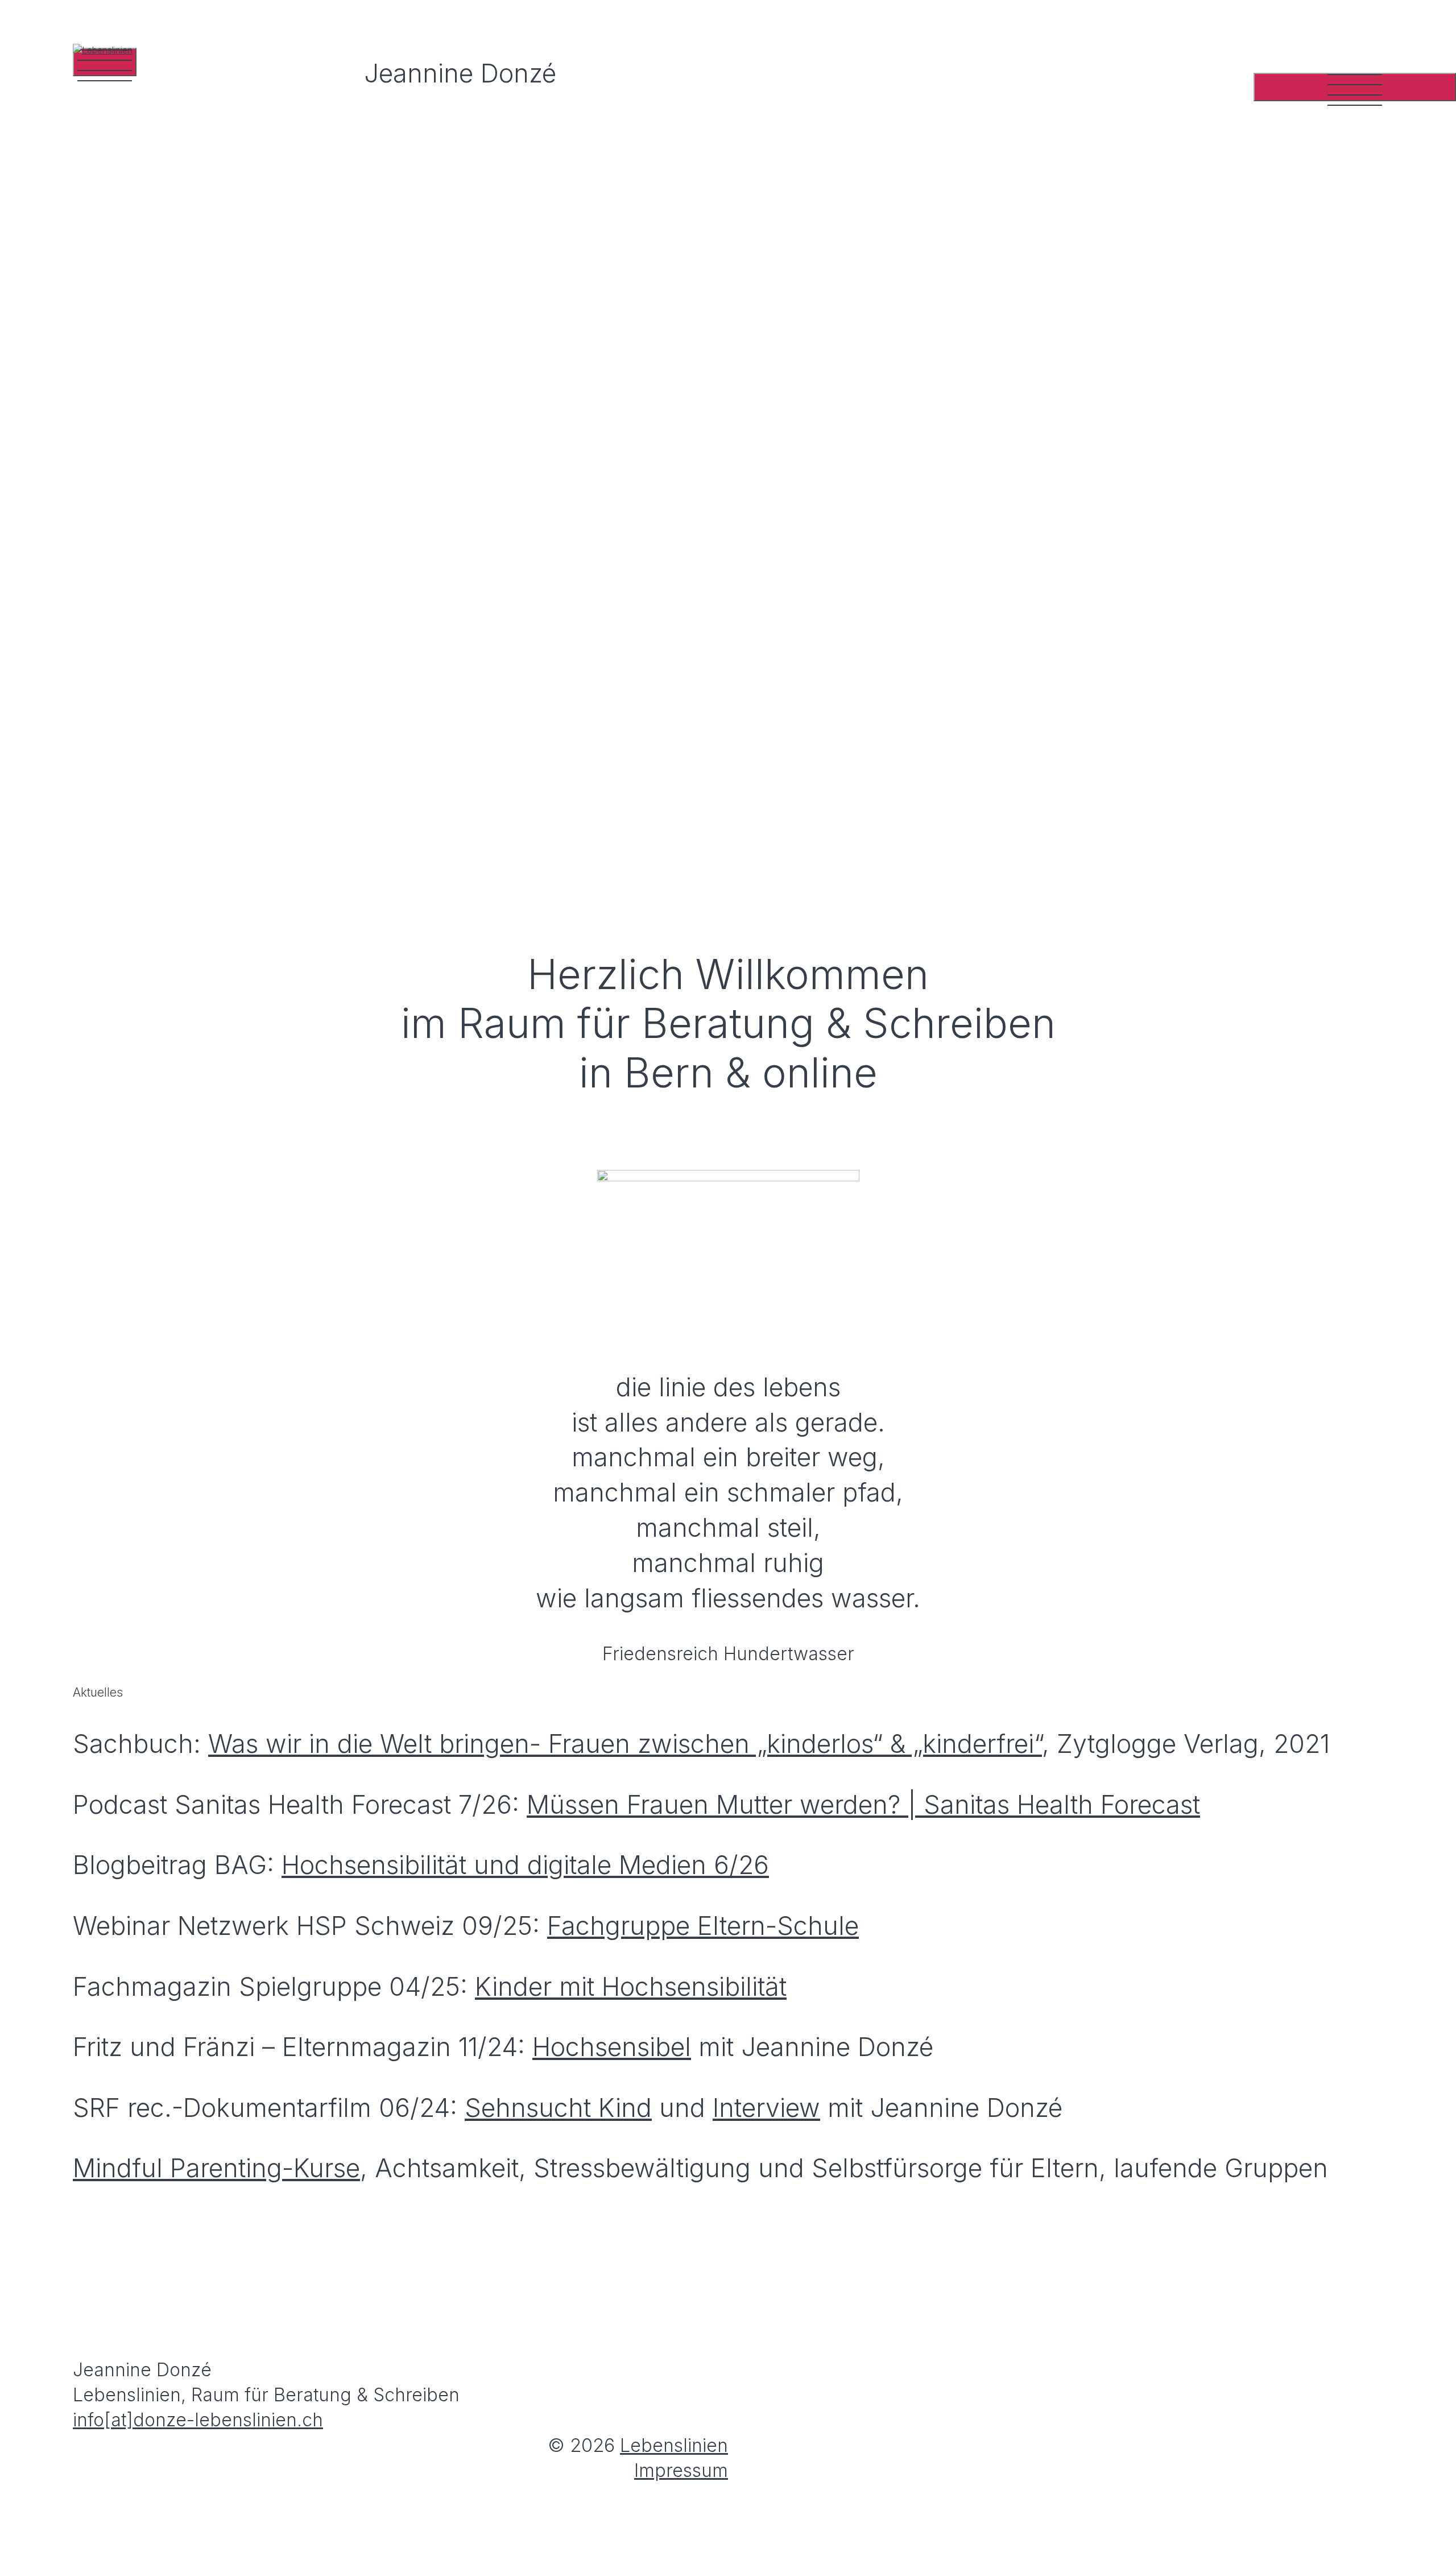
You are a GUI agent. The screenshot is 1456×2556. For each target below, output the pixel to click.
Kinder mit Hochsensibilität (631, 1987)
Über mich (1285, 535)
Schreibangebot (1232, 422)
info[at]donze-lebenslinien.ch (198, 700)
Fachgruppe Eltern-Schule (703, 1926)
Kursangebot (1263, 309)
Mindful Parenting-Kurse (216, 2168)
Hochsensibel (612, 2047)
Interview (766, 2108)
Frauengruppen (1237, 365)
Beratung (728, 1023)
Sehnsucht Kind (558, 2108)
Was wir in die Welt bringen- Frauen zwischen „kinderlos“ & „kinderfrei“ (625, 1744)
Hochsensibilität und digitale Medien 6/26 (525, 1865)
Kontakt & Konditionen (1176, 591)
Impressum (681, 2470)
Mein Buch (1282, 478)
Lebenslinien (674, 2445)
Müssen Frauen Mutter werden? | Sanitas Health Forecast (863, 1805)
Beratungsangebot (1208, 252)
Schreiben (959, 1023)
